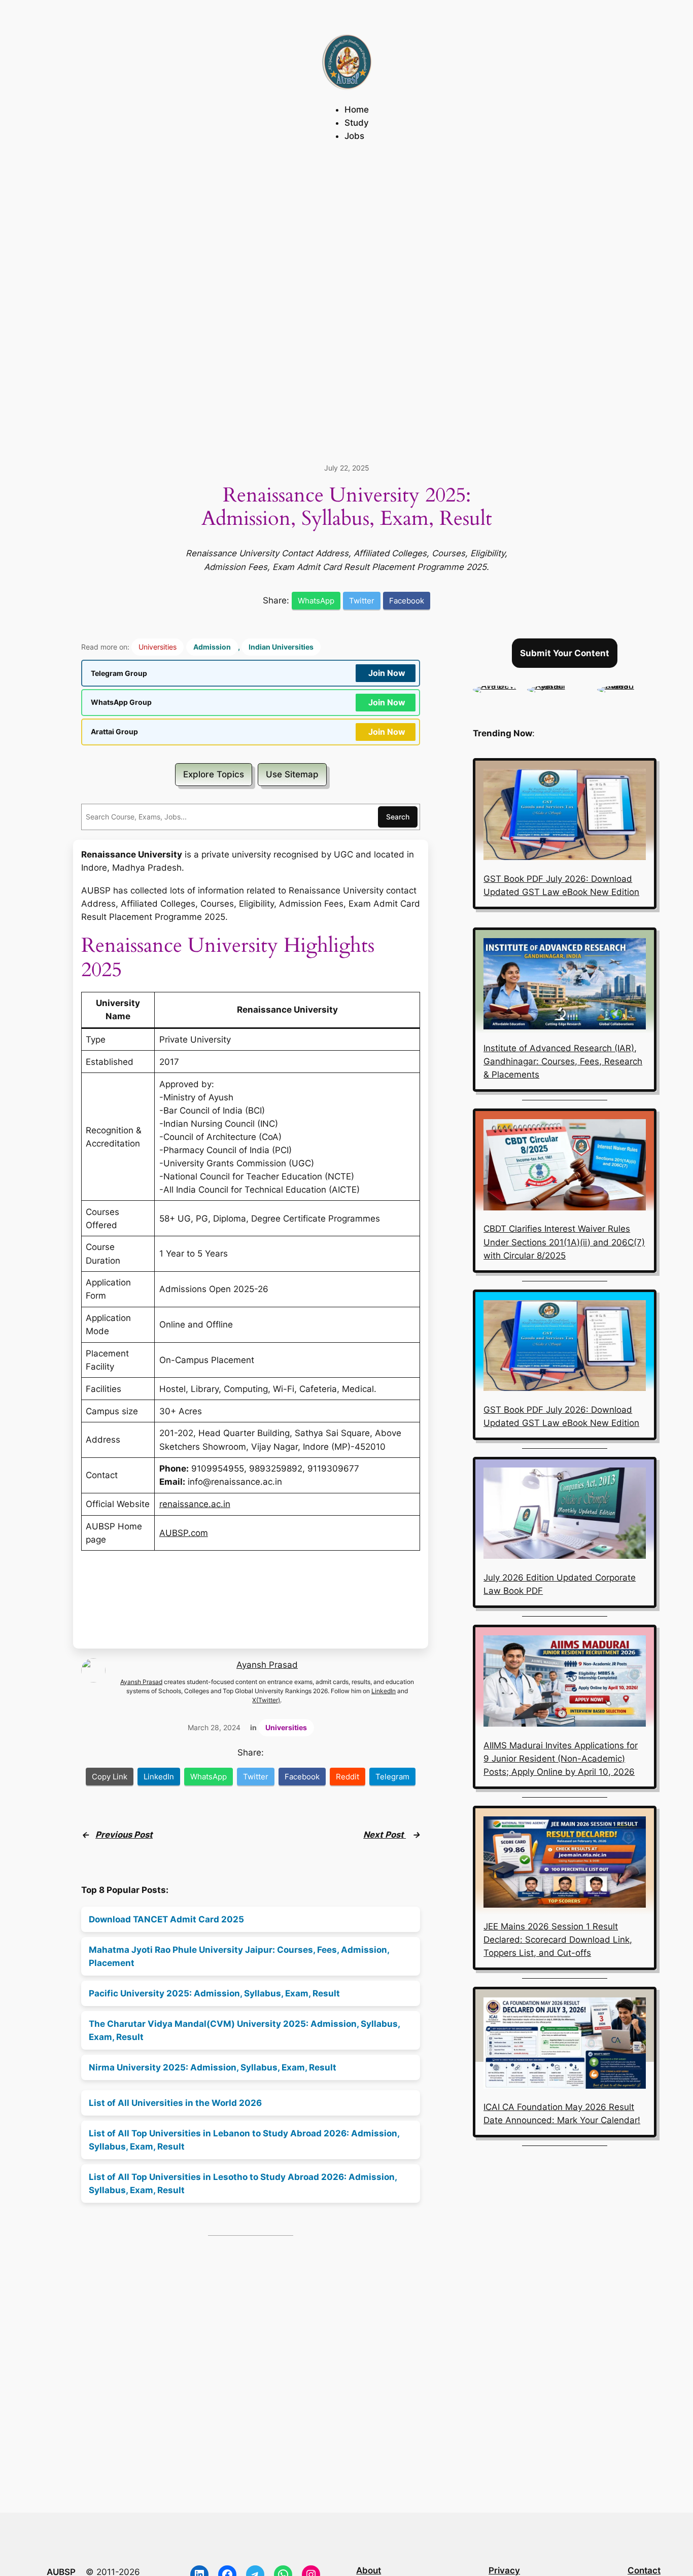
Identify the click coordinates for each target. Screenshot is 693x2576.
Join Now (387, 673)
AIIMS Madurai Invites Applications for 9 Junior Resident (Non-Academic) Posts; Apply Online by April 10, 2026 (561, 1759)
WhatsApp (316, 601)
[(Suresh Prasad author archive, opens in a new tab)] (627, 686)
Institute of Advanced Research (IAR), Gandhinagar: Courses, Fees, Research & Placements (563, 1061)
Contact (644, 2570)
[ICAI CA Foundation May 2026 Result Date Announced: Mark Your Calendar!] (565, 2045)
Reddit (348, 1777)
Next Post (385, 1835)
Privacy (504, 2570)
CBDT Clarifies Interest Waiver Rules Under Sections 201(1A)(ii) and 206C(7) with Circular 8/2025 (564, 1242)
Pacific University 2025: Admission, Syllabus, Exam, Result (214, 1993)
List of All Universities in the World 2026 (175, 2103)
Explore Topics (214, 774)
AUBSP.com (184, 1533)
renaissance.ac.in (195, 1504)
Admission (212, 647)
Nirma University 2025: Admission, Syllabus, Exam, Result (213, 2067)
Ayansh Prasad (267, 1665)
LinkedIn (384, 1691)
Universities (158, 647)
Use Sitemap (292, 774)
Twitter (362, 601)
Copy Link (110, 1777)
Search (398, 817)
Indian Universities (281, 647)
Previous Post (124, 1835)
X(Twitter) (266, 1700)
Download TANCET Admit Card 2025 (166, 1919)
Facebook (407, 601)
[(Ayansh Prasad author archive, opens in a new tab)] (557, 686)
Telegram (392, 1777)
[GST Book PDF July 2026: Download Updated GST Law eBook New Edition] (565, 816)
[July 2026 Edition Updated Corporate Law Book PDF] (565, 1515)
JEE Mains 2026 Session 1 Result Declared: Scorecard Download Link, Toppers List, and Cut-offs (558, 1940)
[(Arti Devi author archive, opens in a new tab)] (495, 686)
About (369, 2570)
